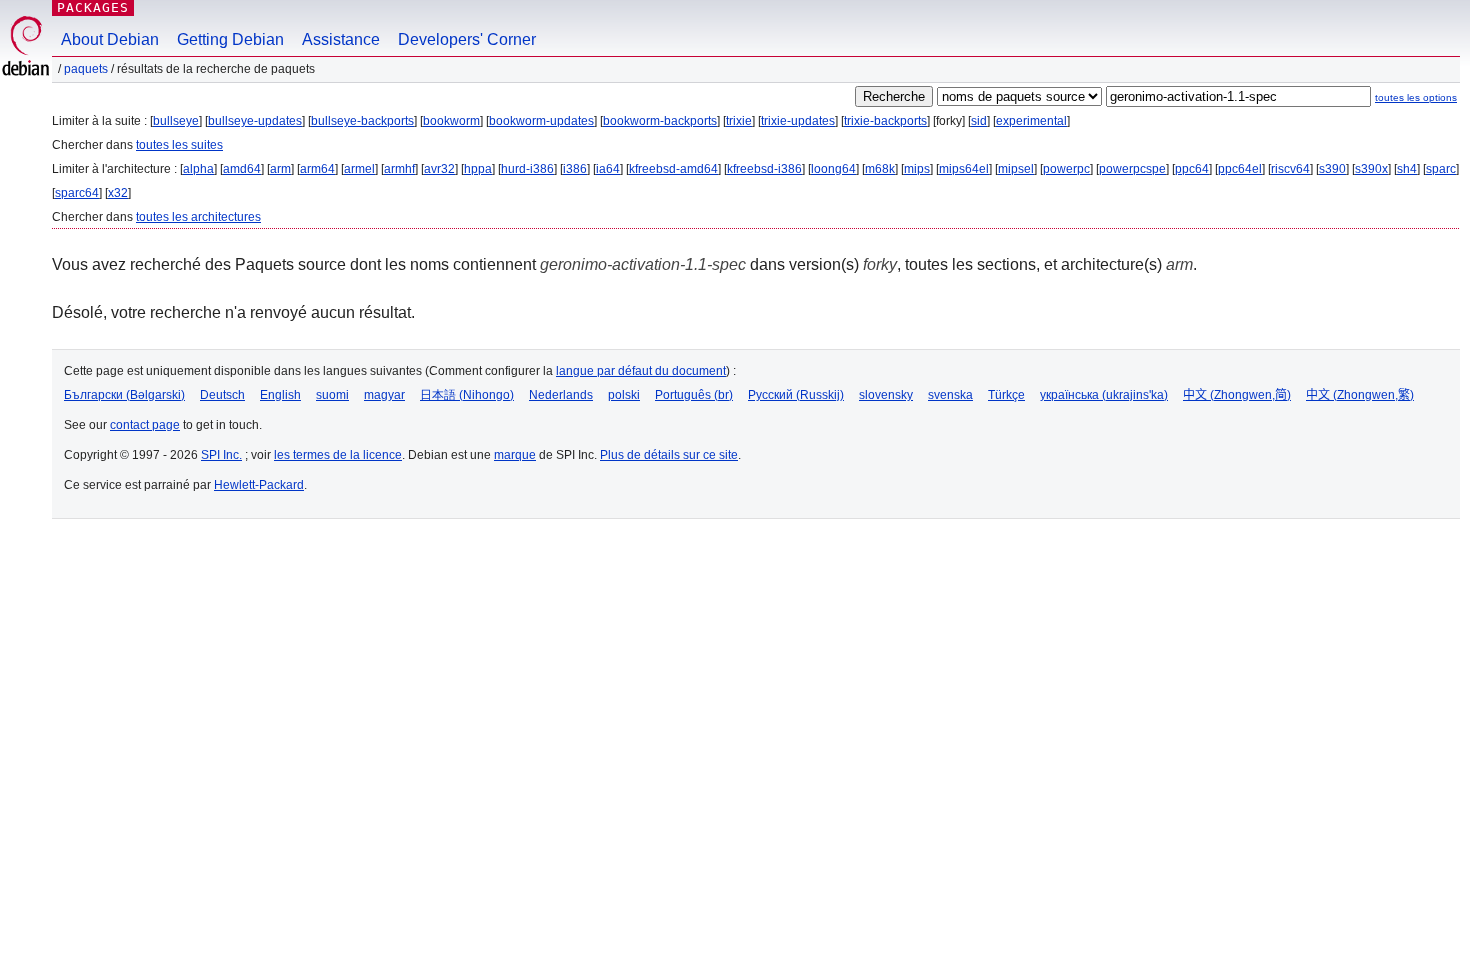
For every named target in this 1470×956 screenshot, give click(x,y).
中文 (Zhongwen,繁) (1360, 395)
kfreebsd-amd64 (673, 169)
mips (917, 169)
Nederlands (561, 395)
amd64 (242, 169)
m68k (880, 169)
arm (280, 169)
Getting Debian (230, 39)
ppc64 (1192, 169)
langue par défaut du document (641, 371)
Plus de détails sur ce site (669, 455)
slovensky (886, 395)
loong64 (833, 169)
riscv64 (1290, 169)
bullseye (176, 121)
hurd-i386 (527, 169)
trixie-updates (798, 121)
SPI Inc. (221, 455)
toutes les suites (179, 145)
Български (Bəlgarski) (124, 395)
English (280, 395)
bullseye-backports (362, 121)
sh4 (1407, 169)
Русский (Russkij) (796, 395)
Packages (93, 7)
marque (515, 455)
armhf (399, 169)
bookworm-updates (541, 121)
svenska (950, 395)
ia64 (608, 169)
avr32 (439, 169)
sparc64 (77, 193)
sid (979, 121)
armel (359, 169)
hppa (478, 169)
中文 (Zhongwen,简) (1237, 395)
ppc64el (1240, 169)
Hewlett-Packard (259, 485)
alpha (198, 169)
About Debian (110, 39)
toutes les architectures (198, 217)
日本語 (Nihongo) (467, 395)
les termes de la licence (338, 455)
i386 (575, 169)
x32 (118, 193)
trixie (739, 121)
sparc (1441, 169)
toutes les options (1416, 97)
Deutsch (222, 395)
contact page (145, 425)
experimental (1031, 121)
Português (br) (694, 395)
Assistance (341, 39)
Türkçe (1006, 395)
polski (624, 395)
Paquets (86, 69)
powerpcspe (1132, 169)
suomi (332, 395)
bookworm (451, 121)
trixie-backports (885, 121)
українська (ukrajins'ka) (1104, 395)
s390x (1371, 169)
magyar (384, 395)
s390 (1332, 169)
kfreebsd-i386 (764, 169)
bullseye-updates (255, 121)
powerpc (1066, 169)
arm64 (317, 169)
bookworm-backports (660, 121)
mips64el (964, 169)
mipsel (1016, 169)
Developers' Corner (467, 39)
